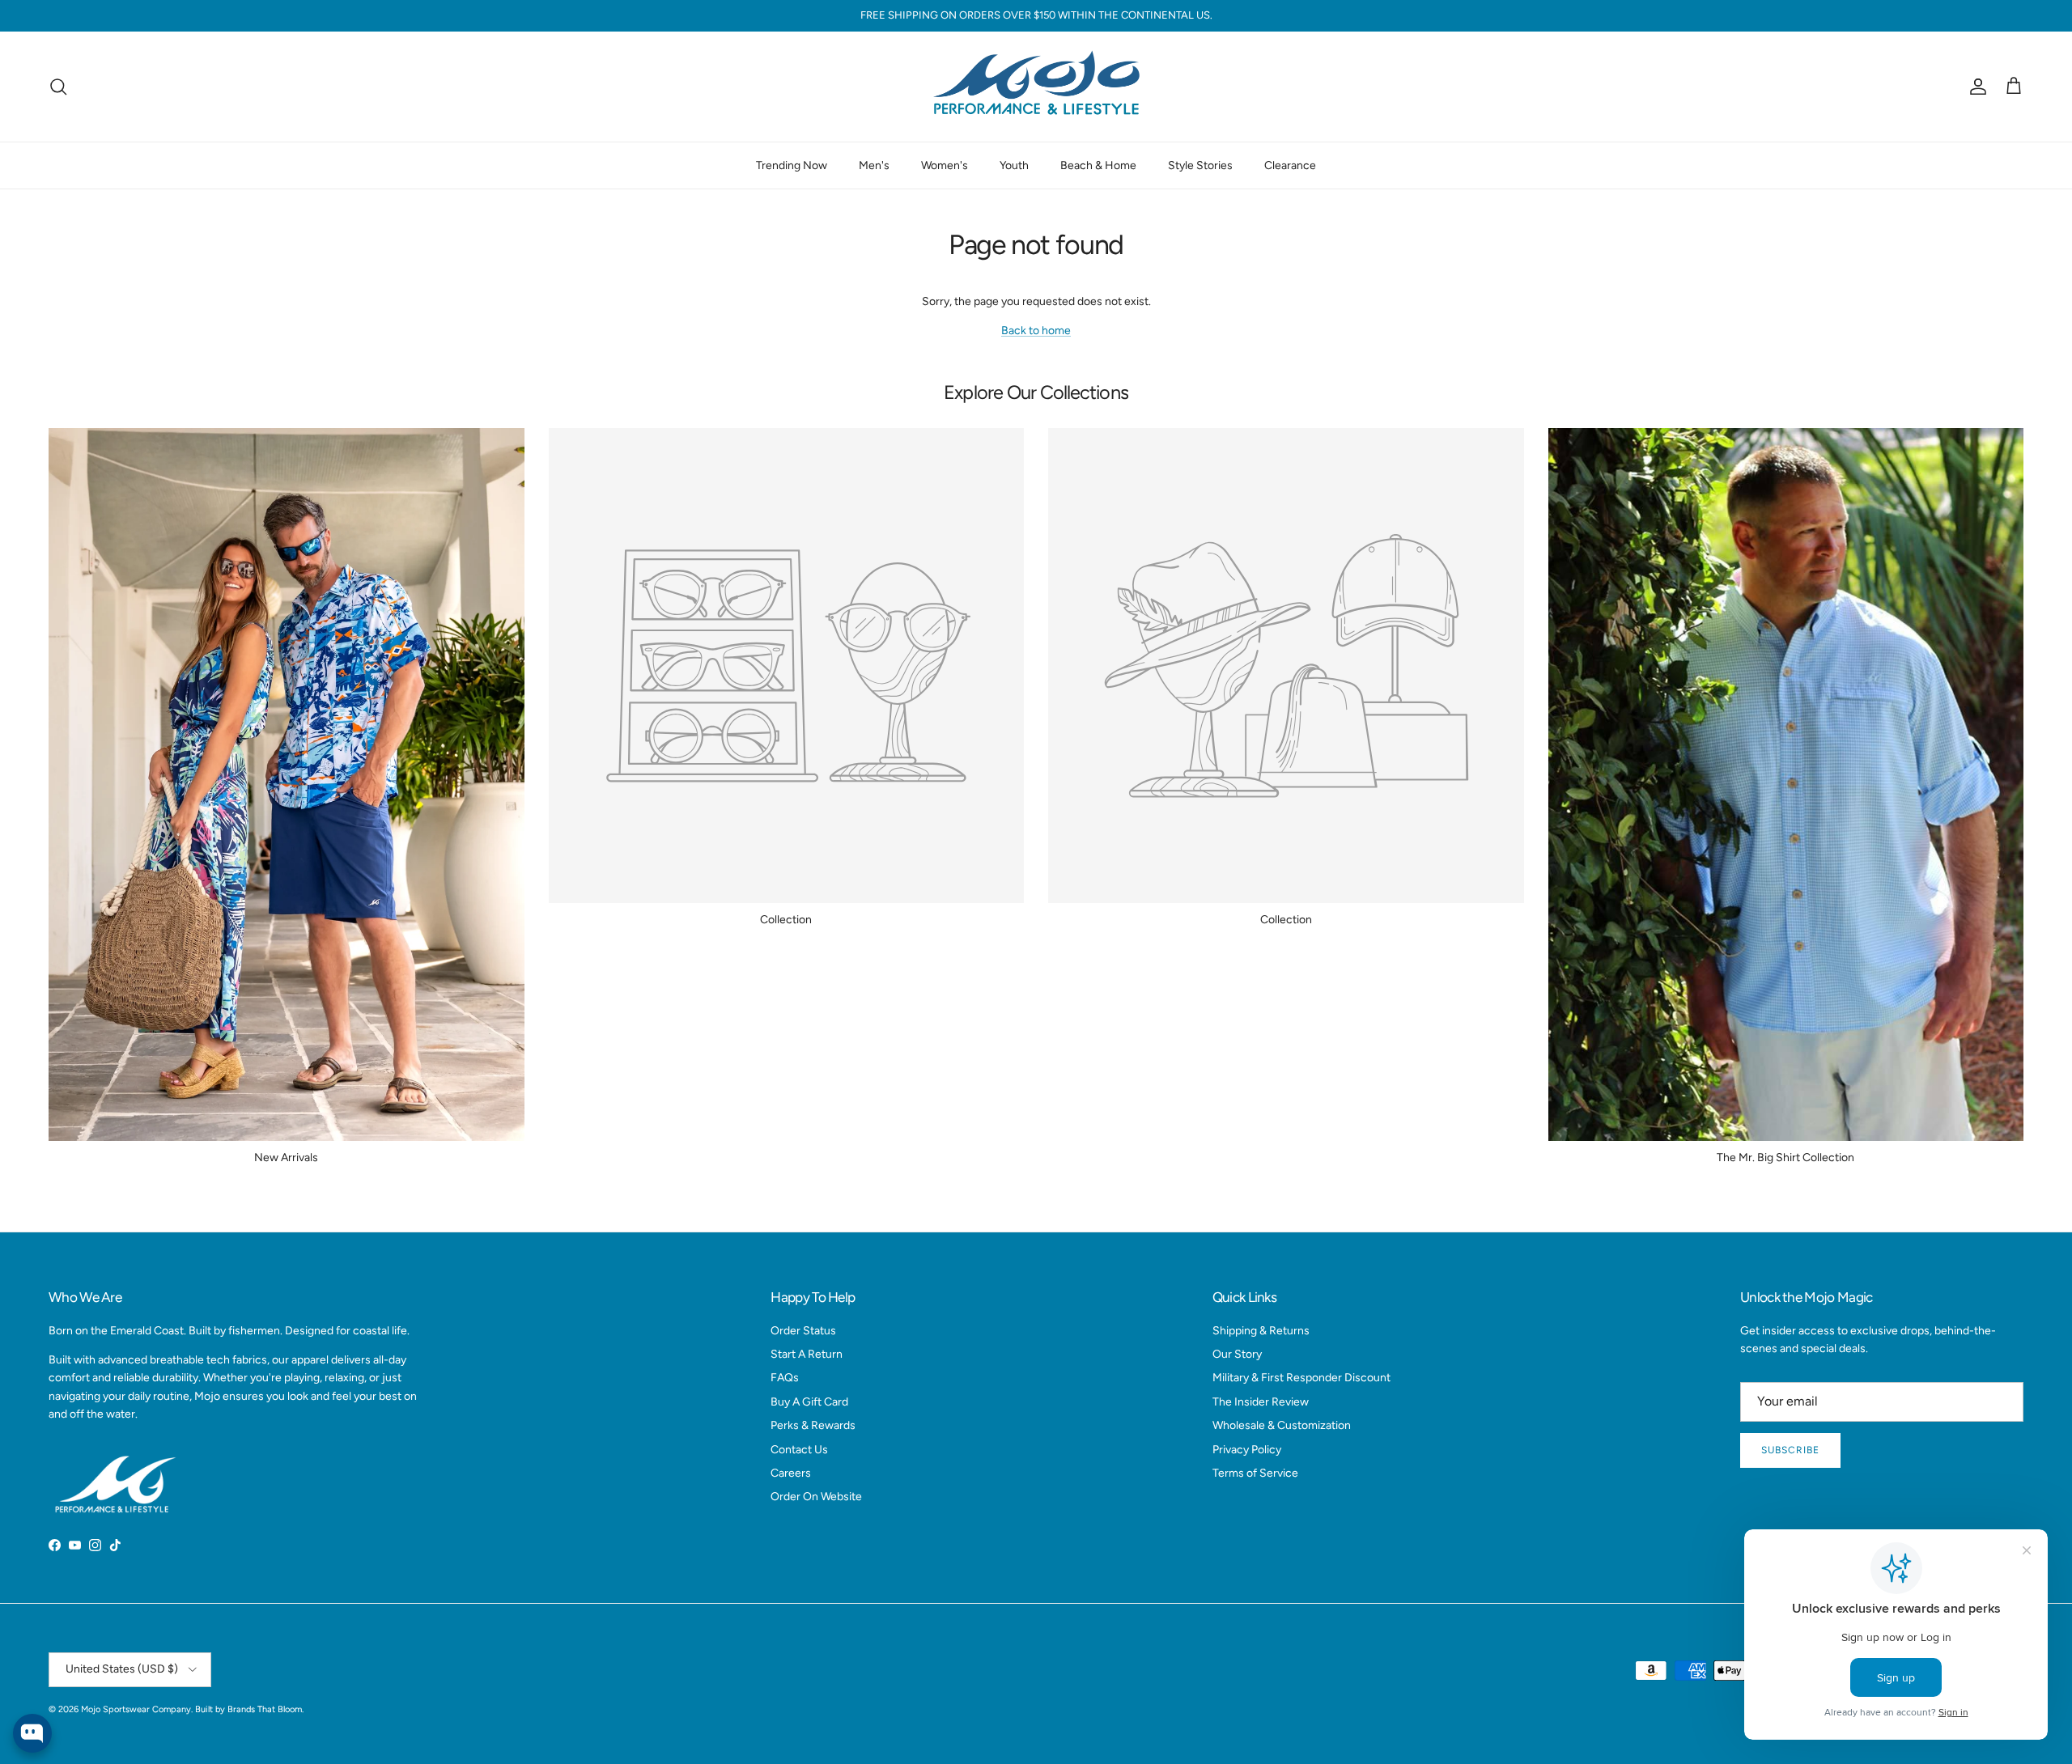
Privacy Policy (1247, 1450)
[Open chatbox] (32, 1733)
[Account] (1975, 87)
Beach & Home (1098, 165)
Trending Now (792, 165)
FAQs (785, 1378)
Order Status (803, 1331)
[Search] (58, 87)
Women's (945, 165)
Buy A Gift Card (809, 1402)
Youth (1014, 165)
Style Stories (1200, 165)
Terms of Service (1255, 1473)
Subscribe (1790, 1450)
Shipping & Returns (1261, 1331)
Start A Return (807, 1354)
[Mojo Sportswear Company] (1036, 87)
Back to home (1036, 331)
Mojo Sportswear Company (136, 1709)
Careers (791, 1473)
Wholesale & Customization (1282, 1425)
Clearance (1290, 165)
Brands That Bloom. (265, 1709)
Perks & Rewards (813, 1425)
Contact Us (799, 1450)
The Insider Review (1261, 1402)
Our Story (1237, 1354)
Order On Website (816, 1497)
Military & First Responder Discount (1301, 1378)
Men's (874, 165)
